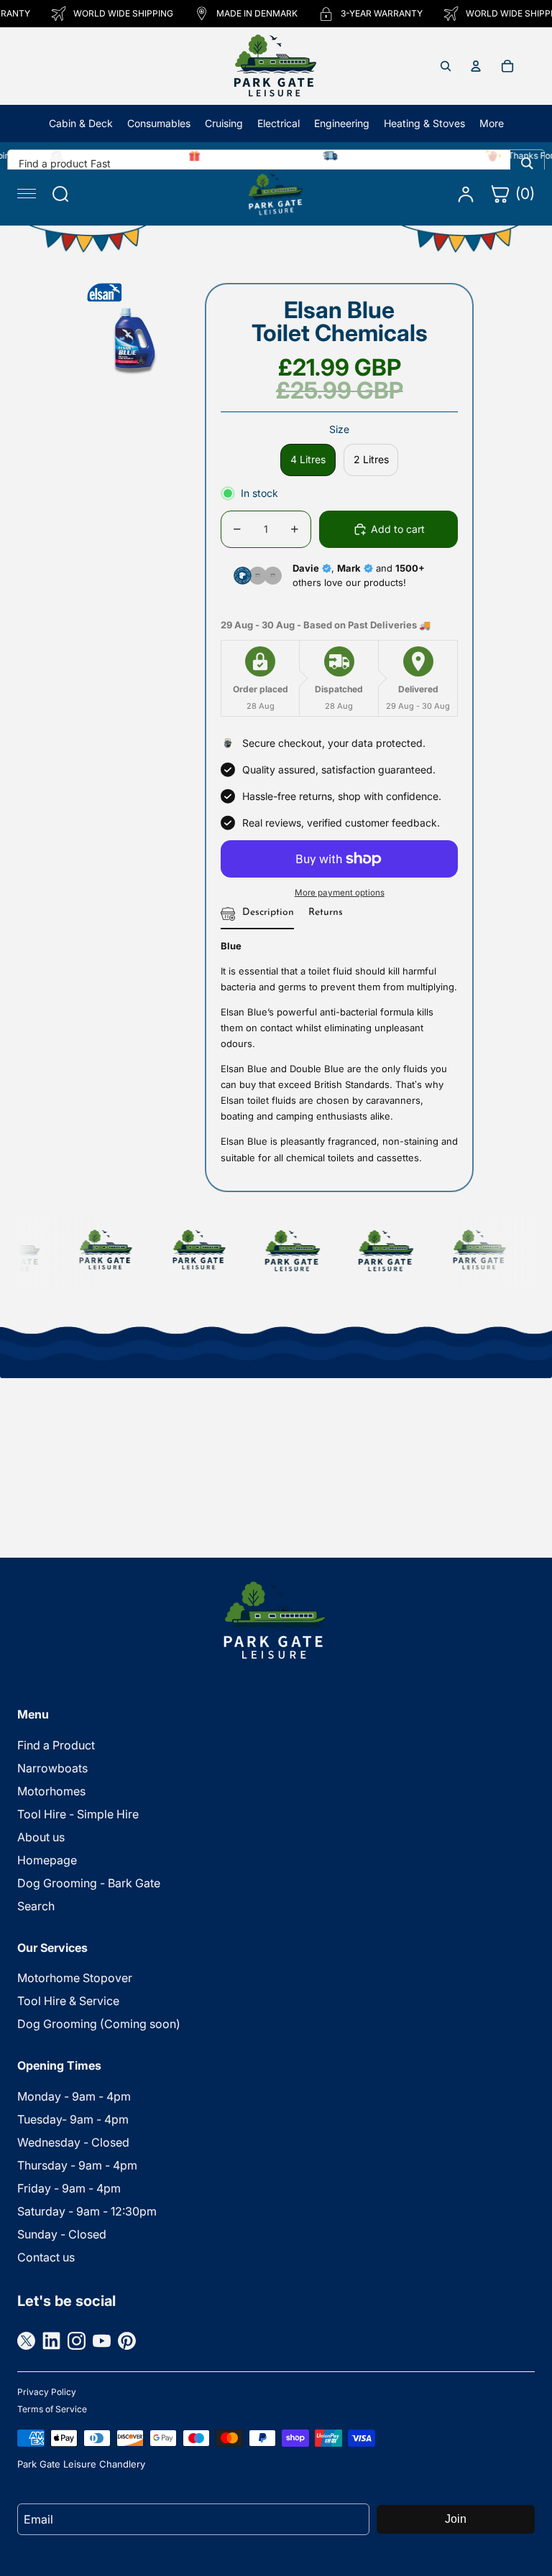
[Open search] (446, 66)
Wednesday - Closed (73, 2142)
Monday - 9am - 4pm (74, 2096)
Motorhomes (51, 1791)
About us (41, 1837)
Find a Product (56, 1745)
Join (456, 2519)
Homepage (47, 1860)
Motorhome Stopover (75, 1978)
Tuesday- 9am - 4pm (73, 2119)
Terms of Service (52, 2409)
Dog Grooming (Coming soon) (99, 2024)
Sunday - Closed (62, 2234)
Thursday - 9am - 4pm (77, 2165)
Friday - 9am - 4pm (69, 2188)
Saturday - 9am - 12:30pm (87, 2211)
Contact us (46, 2257)
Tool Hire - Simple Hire (78, 1814)
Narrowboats (52, 1768)
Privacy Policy (47, 2392)
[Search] (527, 163)
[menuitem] (492, 124)
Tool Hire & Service (68, 2001)
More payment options (340, 893)
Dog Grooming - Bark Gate (89, 1883)
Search (36, 1906)
